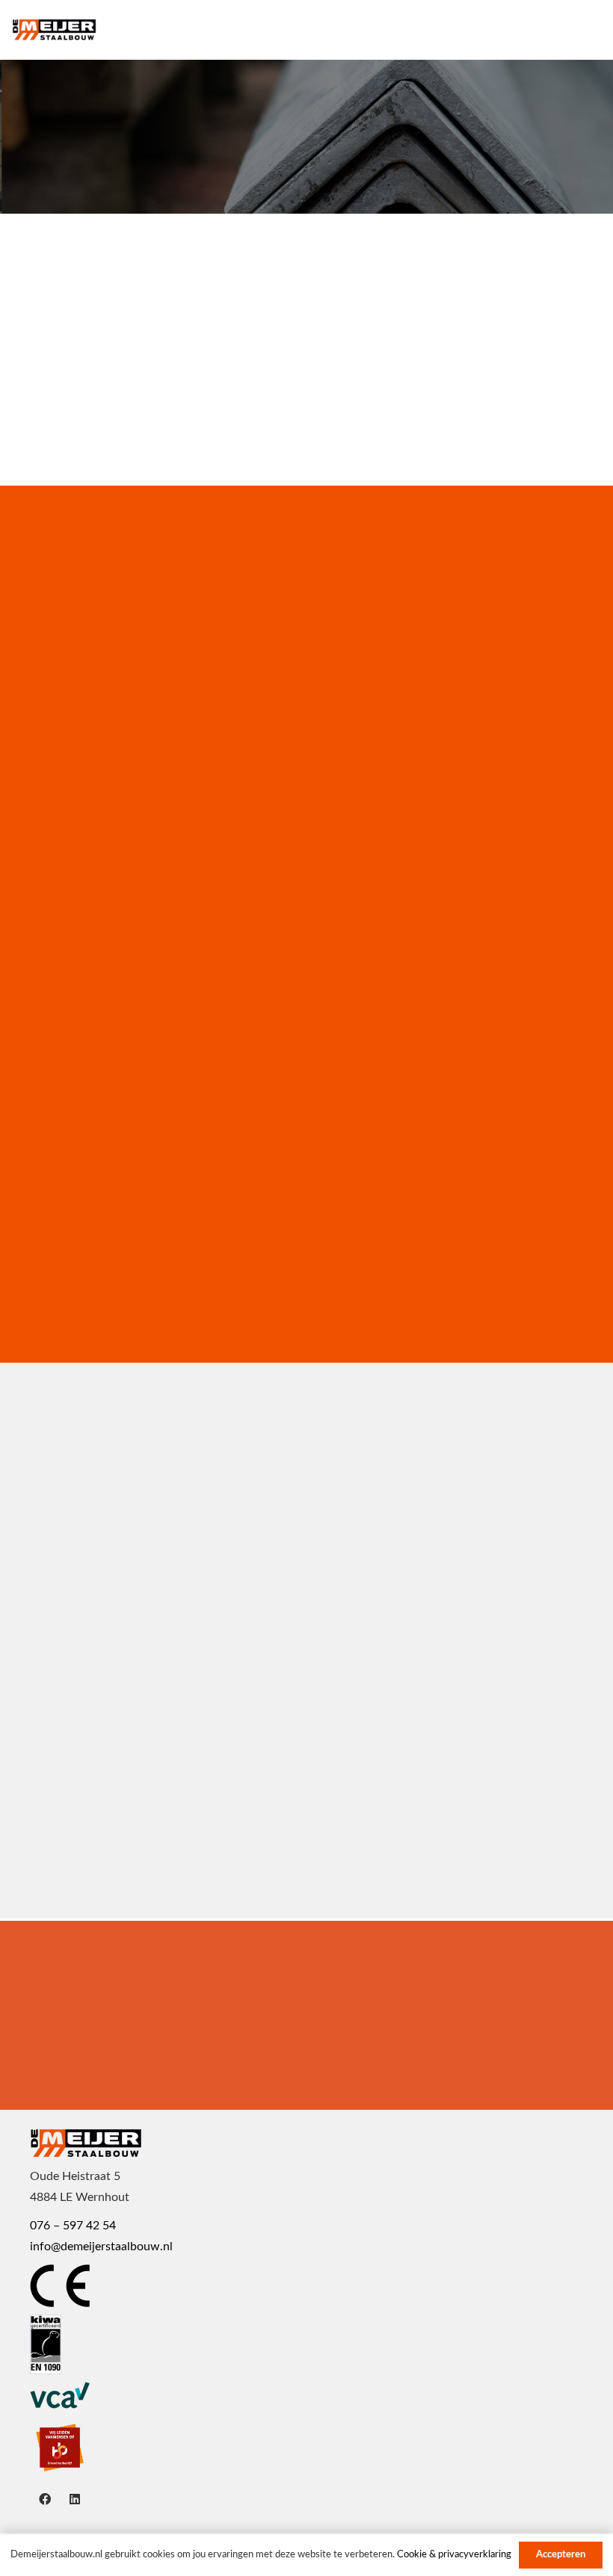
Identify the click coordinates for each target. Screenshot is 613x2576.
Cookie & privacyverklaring (454, 2555)
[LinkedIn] (75, 2499)
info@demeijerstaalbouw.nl (101, 2247)
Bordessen (96, 1811)
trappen (85, 1603)
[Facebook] (45, 2499)
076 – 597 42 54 (73, 2226)
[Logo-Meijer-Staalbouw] (54, 30)
